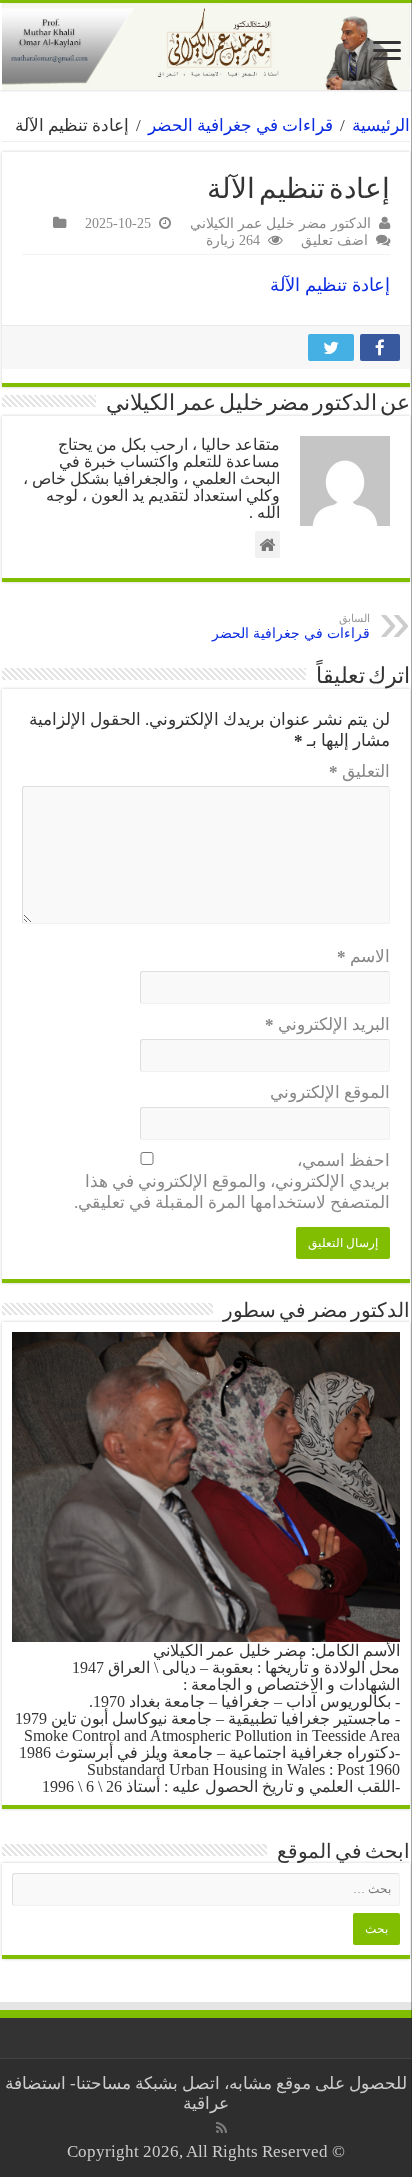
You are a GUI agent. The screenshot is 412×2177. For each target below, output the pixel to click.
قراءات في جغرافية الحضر (240, 125)
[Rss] (221, 2128)
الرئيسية (381, 125)
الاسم (363, 956)
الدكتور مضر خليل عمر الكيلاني (280, 223)
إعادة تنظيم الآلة (330, 285)
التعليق (359, 771)
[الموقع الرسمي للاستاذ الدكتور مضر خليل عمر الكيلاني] (206, 46)
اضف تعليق (334, 240)
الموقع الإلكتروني (330, 1092)
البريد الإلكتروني (327, 1024)
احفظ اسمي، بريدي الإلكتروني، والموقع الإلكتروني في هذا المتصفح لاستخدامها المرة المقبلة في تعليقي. (232, 1181)
